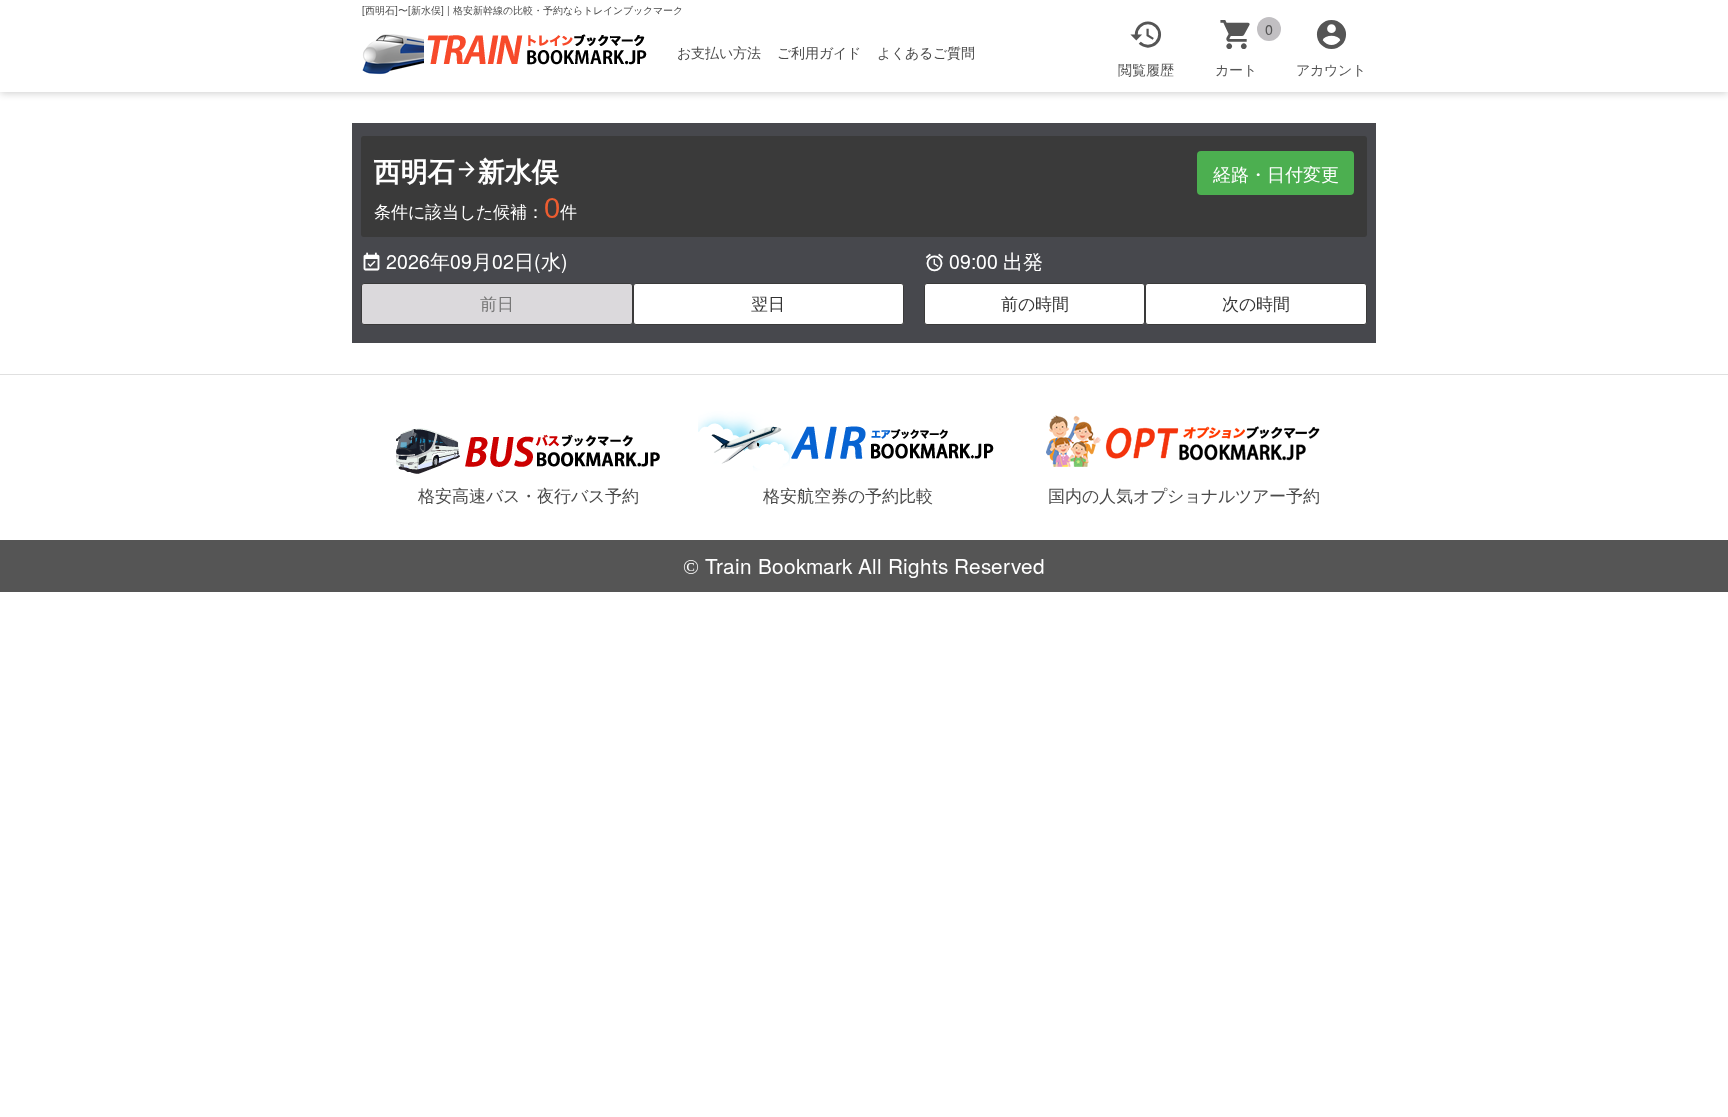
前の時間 (1035, 303)
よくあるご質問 (926, 52)
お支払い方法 (719, 52)
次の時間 (1256, 303)
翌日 (768, 303)
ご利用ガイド (819, 52)
